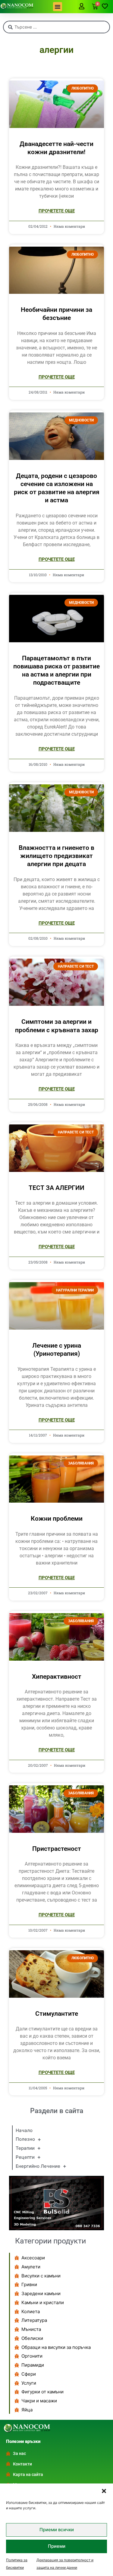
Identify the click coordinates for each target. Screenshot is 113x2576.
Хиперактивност (57, 1677)
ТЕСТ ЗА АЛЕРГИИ (56, 1188)
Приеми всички (57, 2530)
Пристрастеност (57, 1849)
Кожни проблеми (57, 1519)
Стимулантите (57, 2014)
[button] (104, 2491)
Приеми (57, 2546)
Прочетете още (57, 211)
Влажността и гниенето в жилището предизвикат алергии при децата (56, 856)
